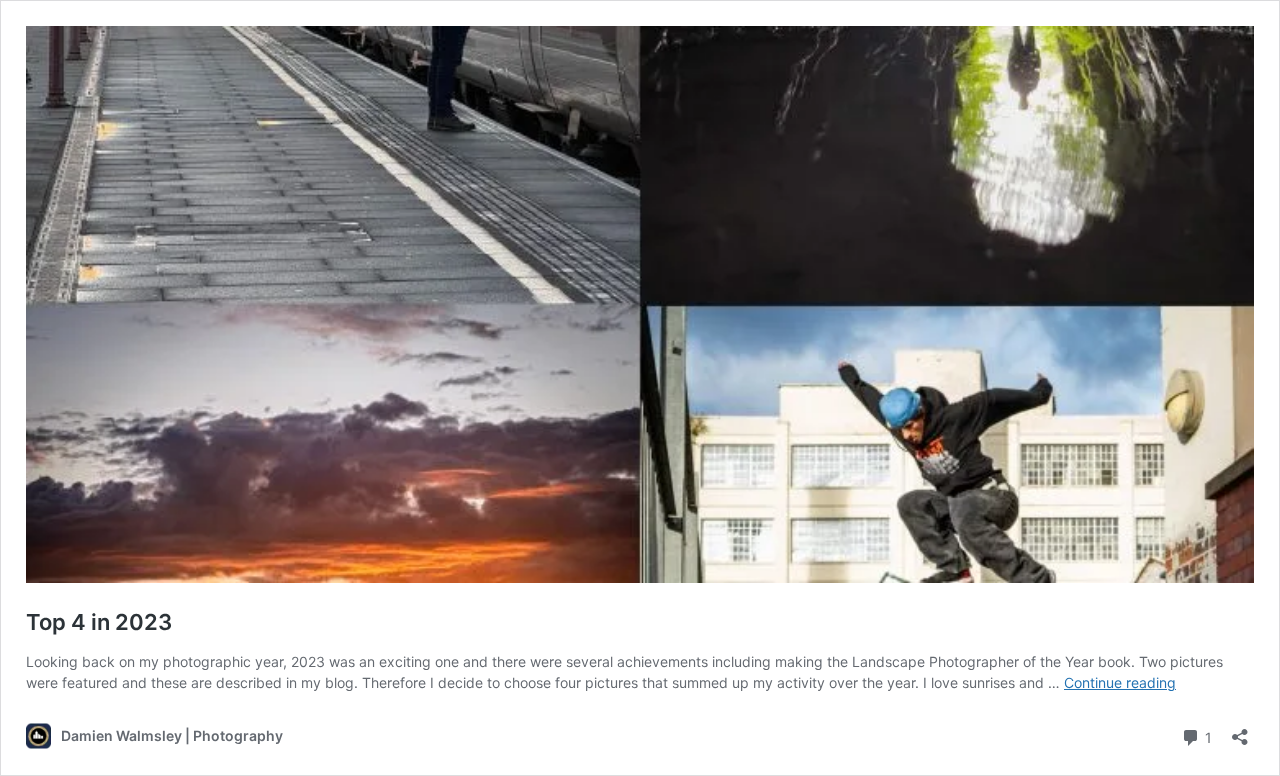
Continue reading (1120, 682)
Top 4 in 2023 (99, 622)
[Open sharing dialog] (1240, 730)
